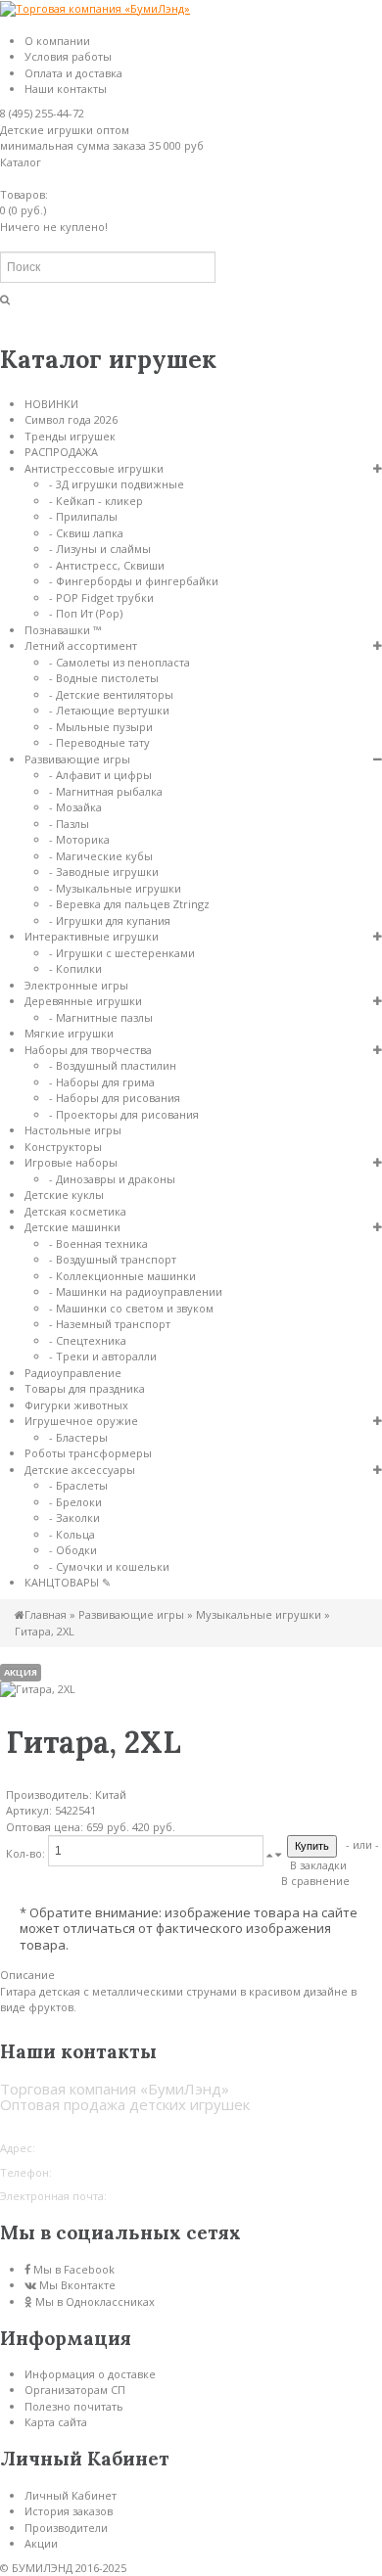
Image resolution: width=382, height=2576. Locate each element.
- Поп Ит (86, 613)
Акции (41, 2543)
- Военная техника (98, 1243)
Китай (111, 1794)
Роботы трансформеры (88, 1453)
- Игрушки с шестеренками (122, 953)
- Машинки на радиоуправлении (136, 1291)
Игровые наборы (71, 1162)
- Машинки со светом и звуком (131, 1308)
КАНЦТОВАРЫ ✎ (68, 1582)
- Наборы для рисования (115, 1098)
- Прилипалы (83, 516)
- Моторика (79, 839)
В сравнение (315, 1881)
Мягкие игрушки (69, 1033)
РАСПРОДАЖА (61, 452)
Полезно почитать (74, 2406)
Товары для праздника (85, 1388)
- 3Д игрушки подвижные (117, 484)
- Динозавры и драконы (112, 1179)
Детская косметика (75, 1211)
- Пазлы (69, 824)
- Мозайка (75, 807)
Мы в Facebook (74, 2269)
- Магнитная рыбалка (106, 791)
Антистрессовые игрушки (94, 468)
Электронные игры (76, 985)
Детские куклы (64, 1195)
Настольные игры (73, 1130)
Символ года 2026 (71, 419)
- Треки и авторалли (103, 1356)
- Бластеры (78, 1437)
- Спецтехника (88, 1340)
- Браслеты (78, 1485)
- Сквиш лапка (86, 533)
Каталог (21, 162)
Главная (46, 1614)
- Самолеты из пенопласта (119, 662)
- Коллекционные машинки (122, 1276)
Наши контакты (66, 89)
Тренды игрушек (70, 436)
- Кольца (72, 1534)
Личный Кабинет (71, 2495)
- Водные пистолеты (104, 678)
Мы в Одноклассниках (95, 2301)
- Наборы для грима (102, 1082)
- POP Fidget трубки (101, 598)
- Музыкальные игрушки (115, 888)
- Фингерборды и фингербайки (134, 581)
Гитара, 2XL (45, 1631)
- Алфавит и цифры (100, 775)
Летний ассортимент (81, 645)
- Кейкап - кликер (96, 501)
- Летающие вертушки (109, 710)
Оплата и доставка (73, 73)
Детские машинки (72, 1227)
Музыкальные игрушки (259, 1614)
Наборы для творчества (88, 1050)
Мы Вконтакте (77, 2285)
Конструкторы (63, 1147)
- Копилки (75, 968)
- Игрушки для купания (110, 920)
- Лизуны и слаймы (100, 549)
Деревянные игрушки (83, 1001)
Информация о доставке (90, 2374)
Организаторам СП (75, 2390)
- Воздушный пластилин (113, 1065)
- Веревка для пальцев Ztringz (129, 904)
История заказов (69, 2511)
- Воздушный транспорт (113, 1259)
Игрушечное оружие (81, 1421)
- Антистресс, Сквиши (107, 565)
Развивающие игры (77, 759)
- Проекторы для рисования (124, 1114)
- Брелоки (75, 1502)
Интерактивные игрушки (92, 936)
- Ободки (73, 1550)
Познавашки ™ (63, 630)
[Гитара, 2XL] (38, 1689)
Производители (66, 2528)
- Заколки (74, 1518)
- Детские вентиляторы (111, 694)
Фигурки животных (76, 1405)
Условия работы (68, 56)
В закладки (318, 1865)
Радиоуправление (73, 1373)
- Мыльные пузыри (101, 727)
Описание (27, 1975)
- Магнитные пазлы (101, 1017)
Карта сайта (56, 2422)
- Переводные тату (99, 742)
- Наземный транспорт (110, 1324)
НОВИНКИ (51, 404)
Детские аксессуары (80, 1470)
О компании (57, 41)
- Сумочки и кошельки (109, 1566)
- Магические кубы (101, 856)
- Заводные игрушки (104, 872)
